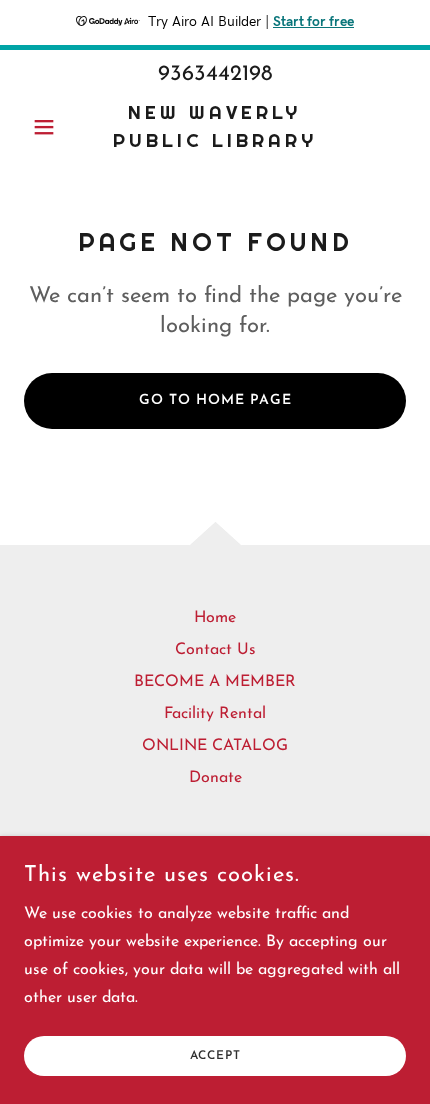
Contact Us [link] (215, 650)
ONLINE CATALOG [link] (215, 746)
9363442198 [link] (215, 74)
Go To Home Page (215, 400)
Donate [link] (215, 778)
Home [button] (215, 618)
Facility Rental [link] (215, 714)
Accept (215, 1056)
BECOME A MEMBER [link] (215, 682)
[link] (214, 127)
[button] (52, 127)
